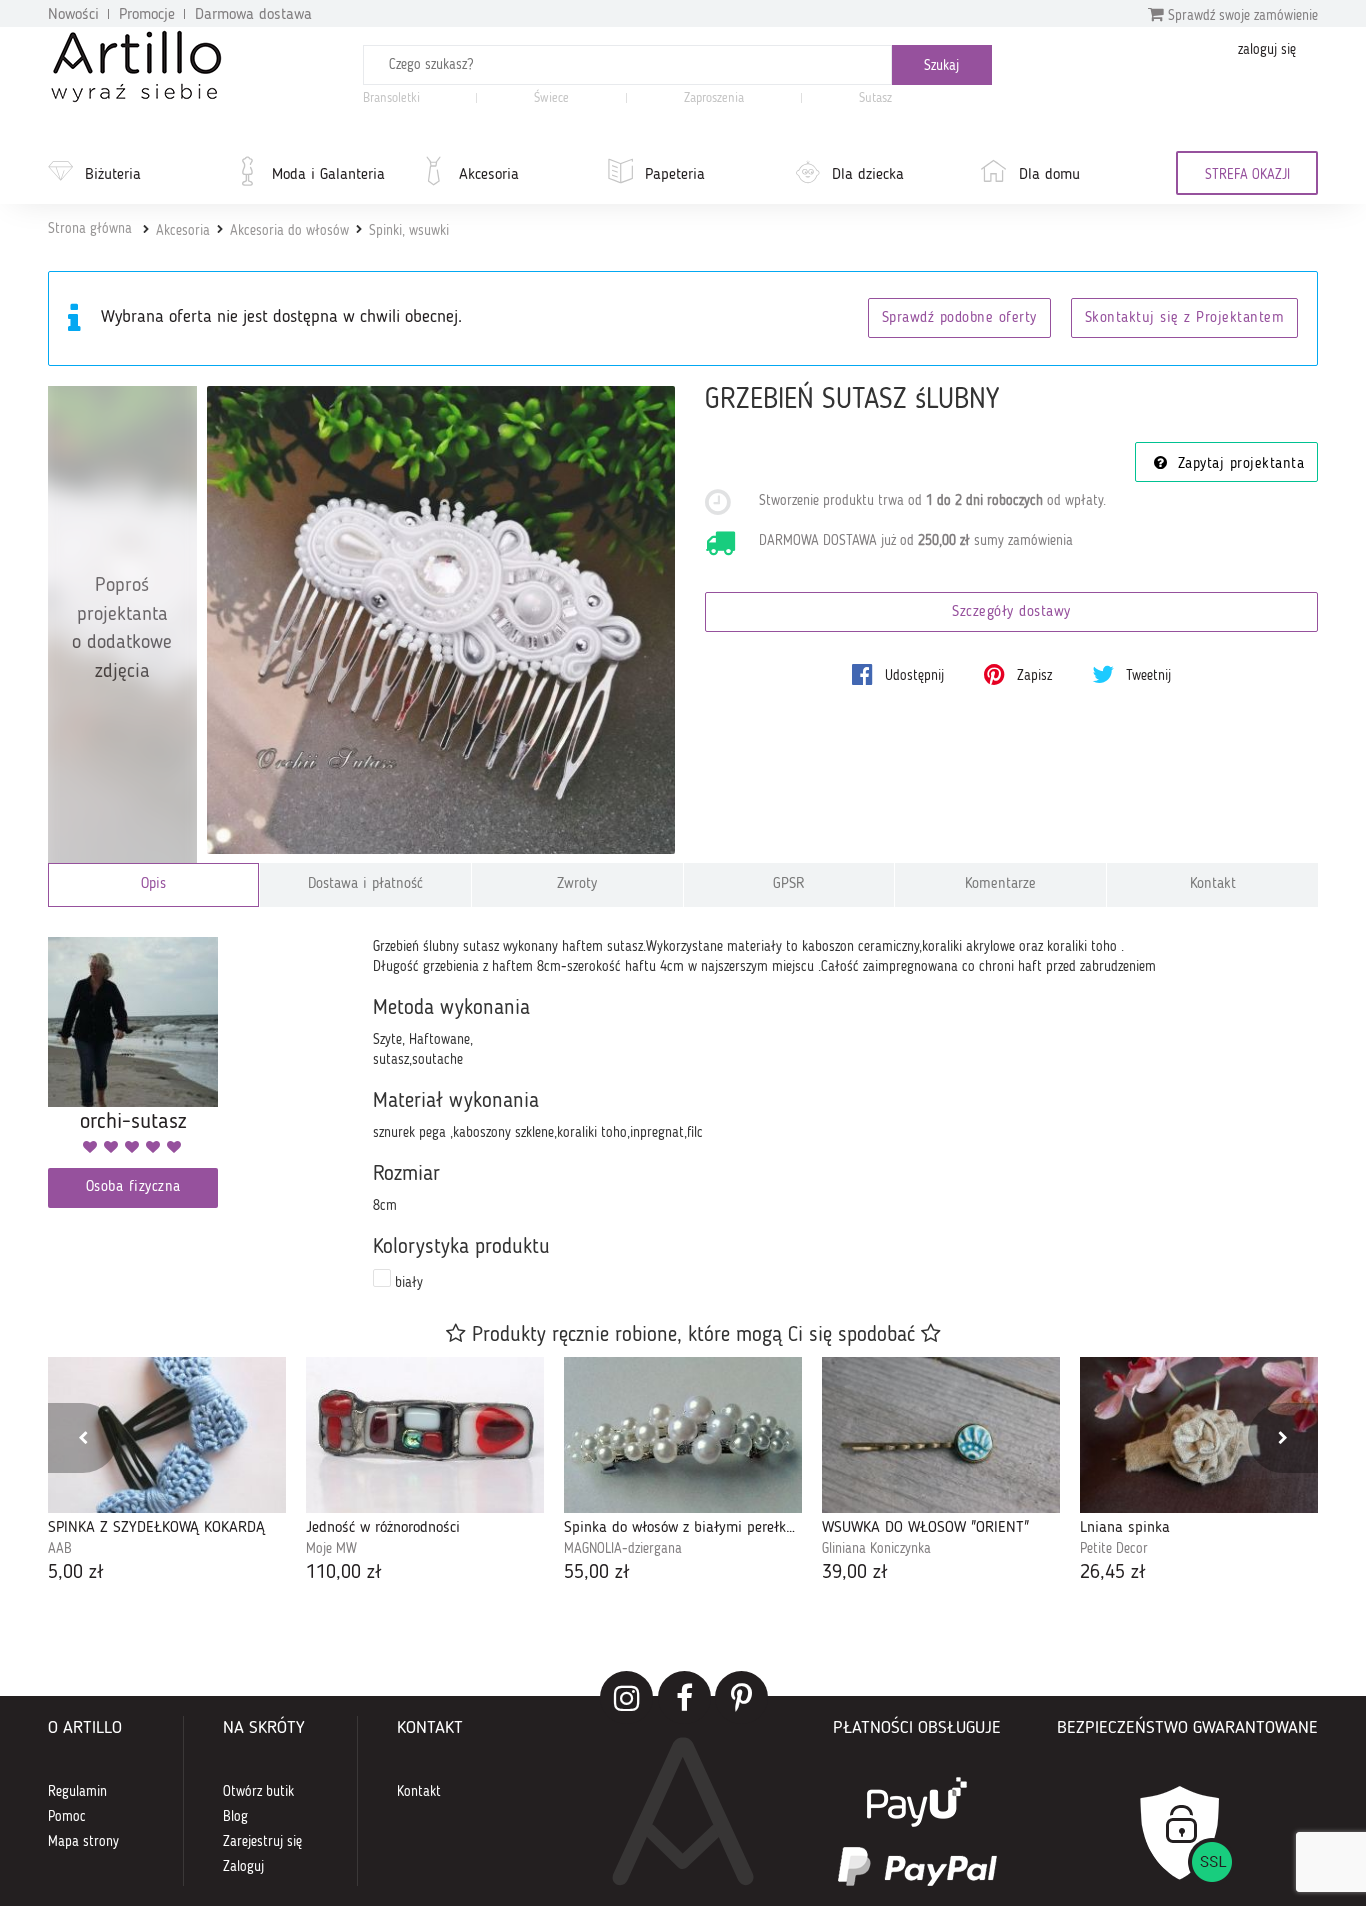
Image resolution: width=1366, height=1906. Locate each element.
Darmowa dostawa (253, 15)
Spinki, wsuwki (409, 231)
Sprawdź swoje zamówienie (1241, 16)
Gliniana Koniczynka (876, 1549)
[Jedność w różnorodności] (425, 1435)
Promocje (147, 15)
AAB (60, 1549)
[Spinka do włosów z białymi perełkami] (683, 1435)
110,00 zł (344, 1573)
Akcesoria (489, 175)
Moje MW (331, 1549)
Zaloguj (243, 1867)
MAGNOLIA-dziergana (623, 1549)
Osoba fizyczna (133, 1187)
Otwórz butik (258, 1792)
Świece (551, 98)
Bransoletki (391, 98)
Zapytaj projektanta (1238, 464)
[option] (167, 1472)
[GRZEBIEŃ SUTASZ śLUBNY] (441, 620)
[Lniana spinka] (1199, 1435)
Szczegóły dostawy (1011, 612)
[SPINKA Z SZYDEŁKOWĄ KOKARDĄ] (167, 1435)
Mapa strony (83, 1842)
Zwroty (577, 884)
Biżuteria (113, 175)
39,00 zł (855, 1573)
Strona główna (90, 229)
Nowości (73, 15)
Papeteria (675, 175)
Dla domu (1049, 175)
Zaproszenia (714, 98)
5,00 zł (76, 1573)
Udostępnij (912, 676)
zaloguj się (1267, 50)
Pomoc (67, 1817)
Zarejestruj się (262, 1842)
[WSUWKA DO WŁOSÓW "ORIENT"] (941, 1435)
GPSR (789, 884)
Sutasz (875, 98)
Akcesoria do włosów (289, 231)
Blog (235, 1817)
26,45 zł (1113, 1573)
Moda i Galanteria (328, 175)
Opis (153, 884)
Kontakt (1213, 884)
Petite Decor (1114, 1549)
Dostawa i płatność (365, 884)
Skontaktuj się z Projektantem (1185, 318)
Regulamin (77, 1792)
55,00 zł (597, 1573)
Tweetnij (1146, 676)
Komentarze (1000, 884)
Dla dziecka (868, 175)
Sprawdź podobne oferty (959, 318)
